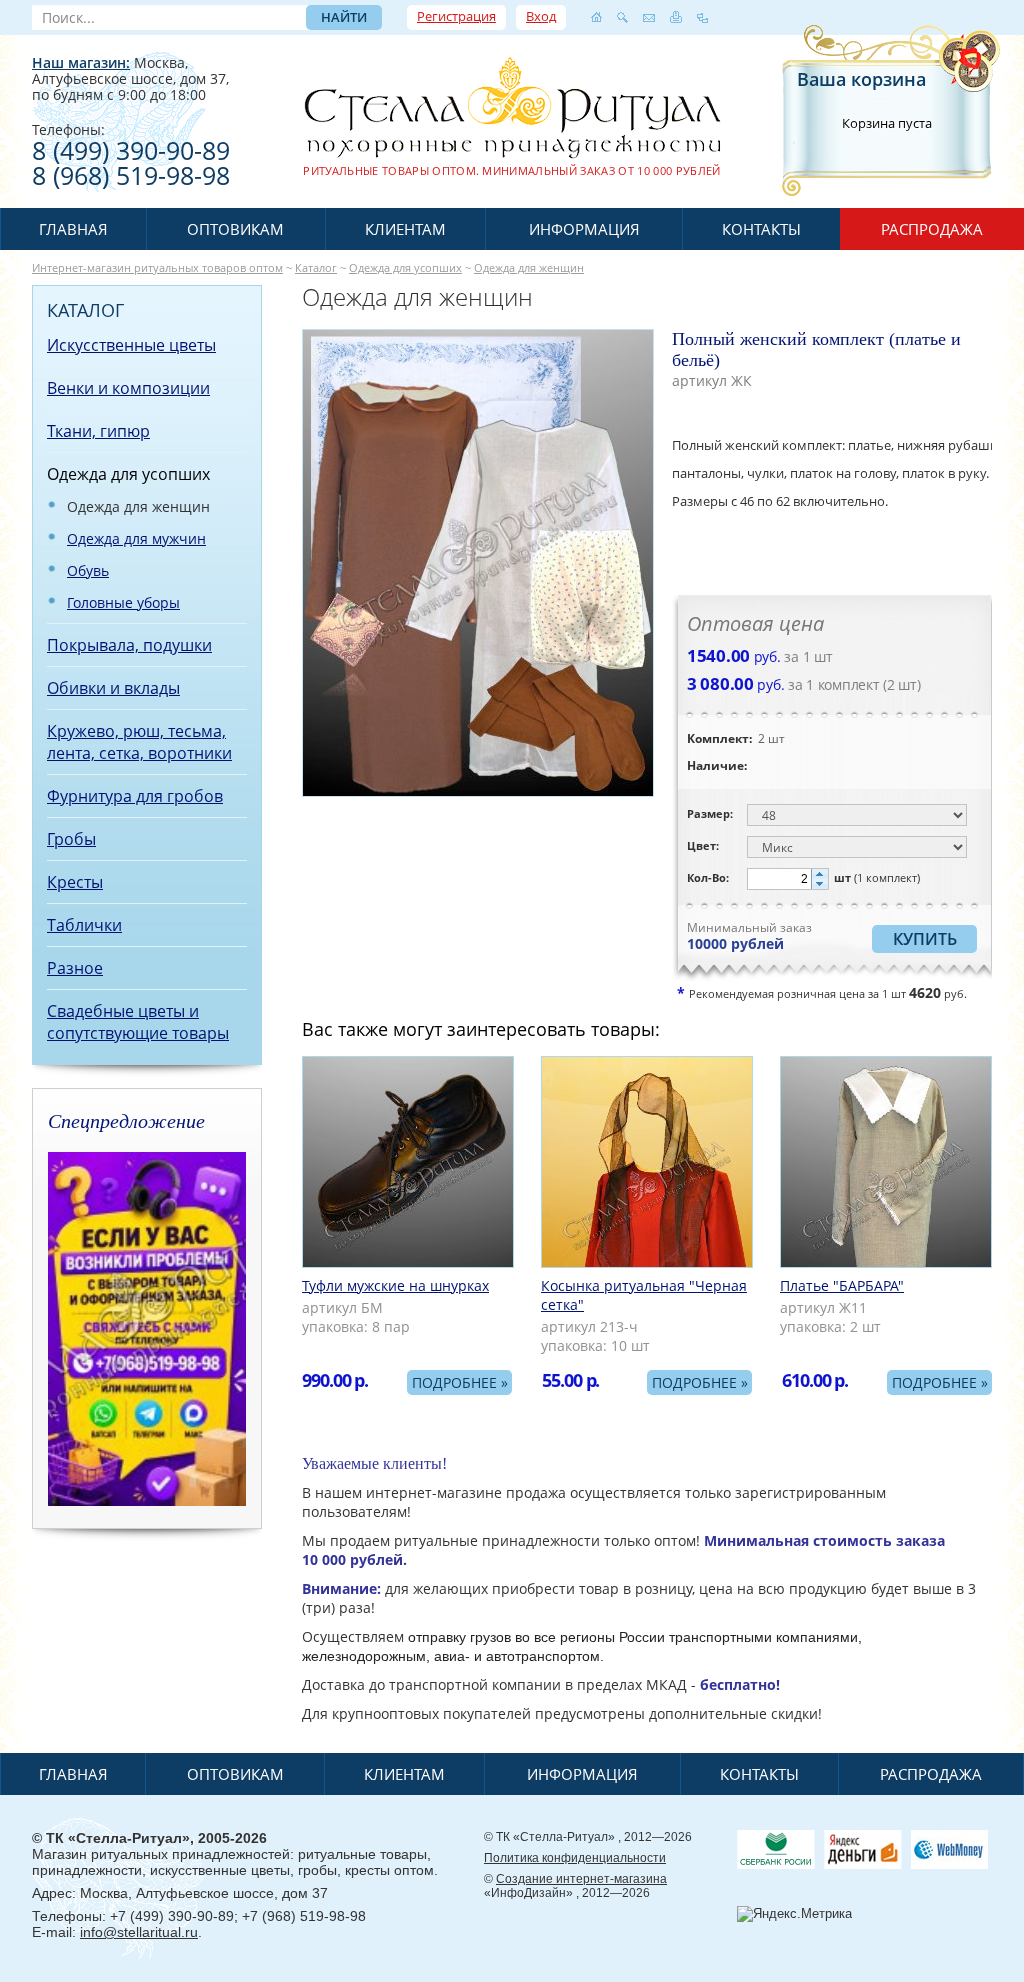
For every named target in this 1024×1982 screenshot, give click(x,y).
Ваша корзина (861, 79)
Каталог (316, 267)
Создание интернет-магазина (581, 1879)
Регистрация (456, 16)
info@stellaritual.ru (139, 1932)
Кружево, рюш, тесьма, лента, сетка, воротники (139, 742)
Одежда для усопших (405, 267)
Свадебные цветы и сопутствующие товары (138, 1022)
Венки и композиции (128, 388)
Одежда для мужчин (136, 538)
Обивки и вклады (113, 688)
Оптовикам (235, 229)
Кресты (75, 882)
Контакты (761, 229)
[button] (819, 874)
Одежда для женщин (529, 267)
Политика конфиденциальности (575, 1858)
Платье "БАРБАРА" (842, 1285)
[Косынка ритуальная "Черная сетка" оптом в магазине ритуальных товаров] (647, 1162)
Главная (73, 229)
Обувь (88, 570)
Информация (584, 229)
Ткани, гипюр (98, 431)
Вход (541, 16)
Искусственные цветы (131, 345)
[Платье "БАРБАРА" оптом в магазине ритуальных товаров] (886, 1162)
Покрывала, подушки (129, 645)
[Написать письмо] (649, 17)
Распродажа (932, 229)
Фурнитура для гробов (135, 796)
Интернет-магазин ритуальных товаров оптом (157, 267)
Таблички (84, 925)
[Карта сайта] (702, 17)
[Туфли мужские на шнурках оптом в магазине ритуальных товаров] (408, 1162)
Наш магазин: (81, 62)
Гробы (71, 839)
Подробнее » (460, 1382)
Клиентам (405, 229)
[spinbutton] (788, 879)
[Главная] (596, 17)
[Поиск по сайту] (622, 17)
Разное (75, 968)
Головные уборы (123, 602)
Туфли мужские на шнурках (395, 1285)
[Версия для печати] (676, 17)
